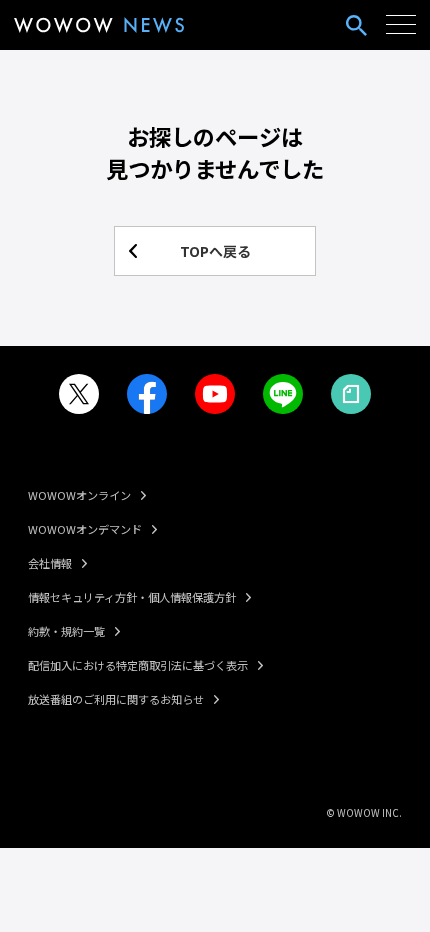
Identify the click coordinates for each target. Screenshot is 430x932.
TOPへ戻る (215, 251)
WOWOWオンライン (79, 495)
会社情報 (50, 563)
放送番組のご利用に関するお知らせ (116, 699)
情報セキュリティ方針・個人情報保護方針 (132, 597)
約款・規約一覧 (66, 631)
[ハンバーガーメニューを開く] (401, 25)
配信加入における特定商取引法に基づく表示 (138, 665)
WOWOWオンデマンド (85, 529)
